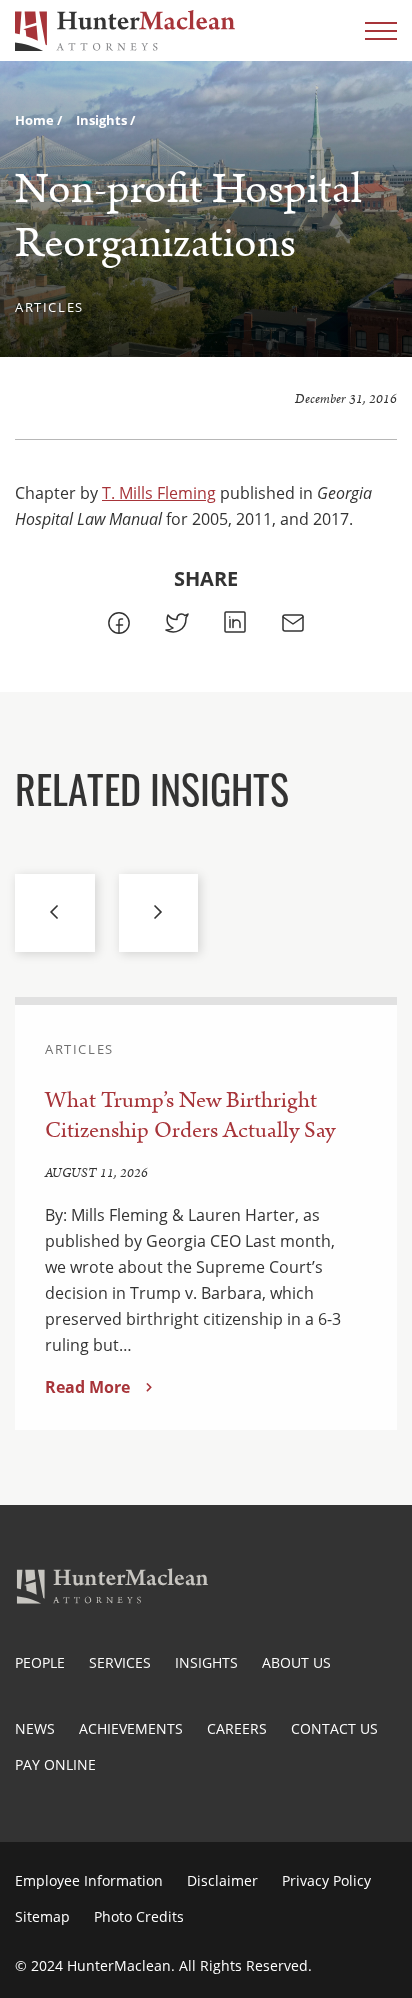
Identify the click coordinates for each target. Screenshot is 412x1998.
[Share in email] (293, 623)
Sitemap (42, 1916)
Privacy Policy (326, 1880)
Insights (103, 120)
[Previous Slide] (55, 913)
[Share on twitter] (177, 623)
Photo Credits (139, 1916)
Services (120, 1662)
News (35, 1728)
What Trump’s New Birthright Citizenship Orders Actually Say (190, 1115)
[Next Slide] (159, 913)
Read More (87, 1387)
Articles (49, 307)
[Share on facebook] (119, 623)
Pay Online (55, 1764)
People (40, 1662)
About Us (296, 1662)
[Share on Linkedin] (235, 622)
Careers (237, 1728)
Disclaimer (222, 1880)
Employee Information (89, 1880)
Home (36, 120)
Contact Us (334, 1728)
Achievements (131, 1728)
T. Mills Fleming (159, 493)
